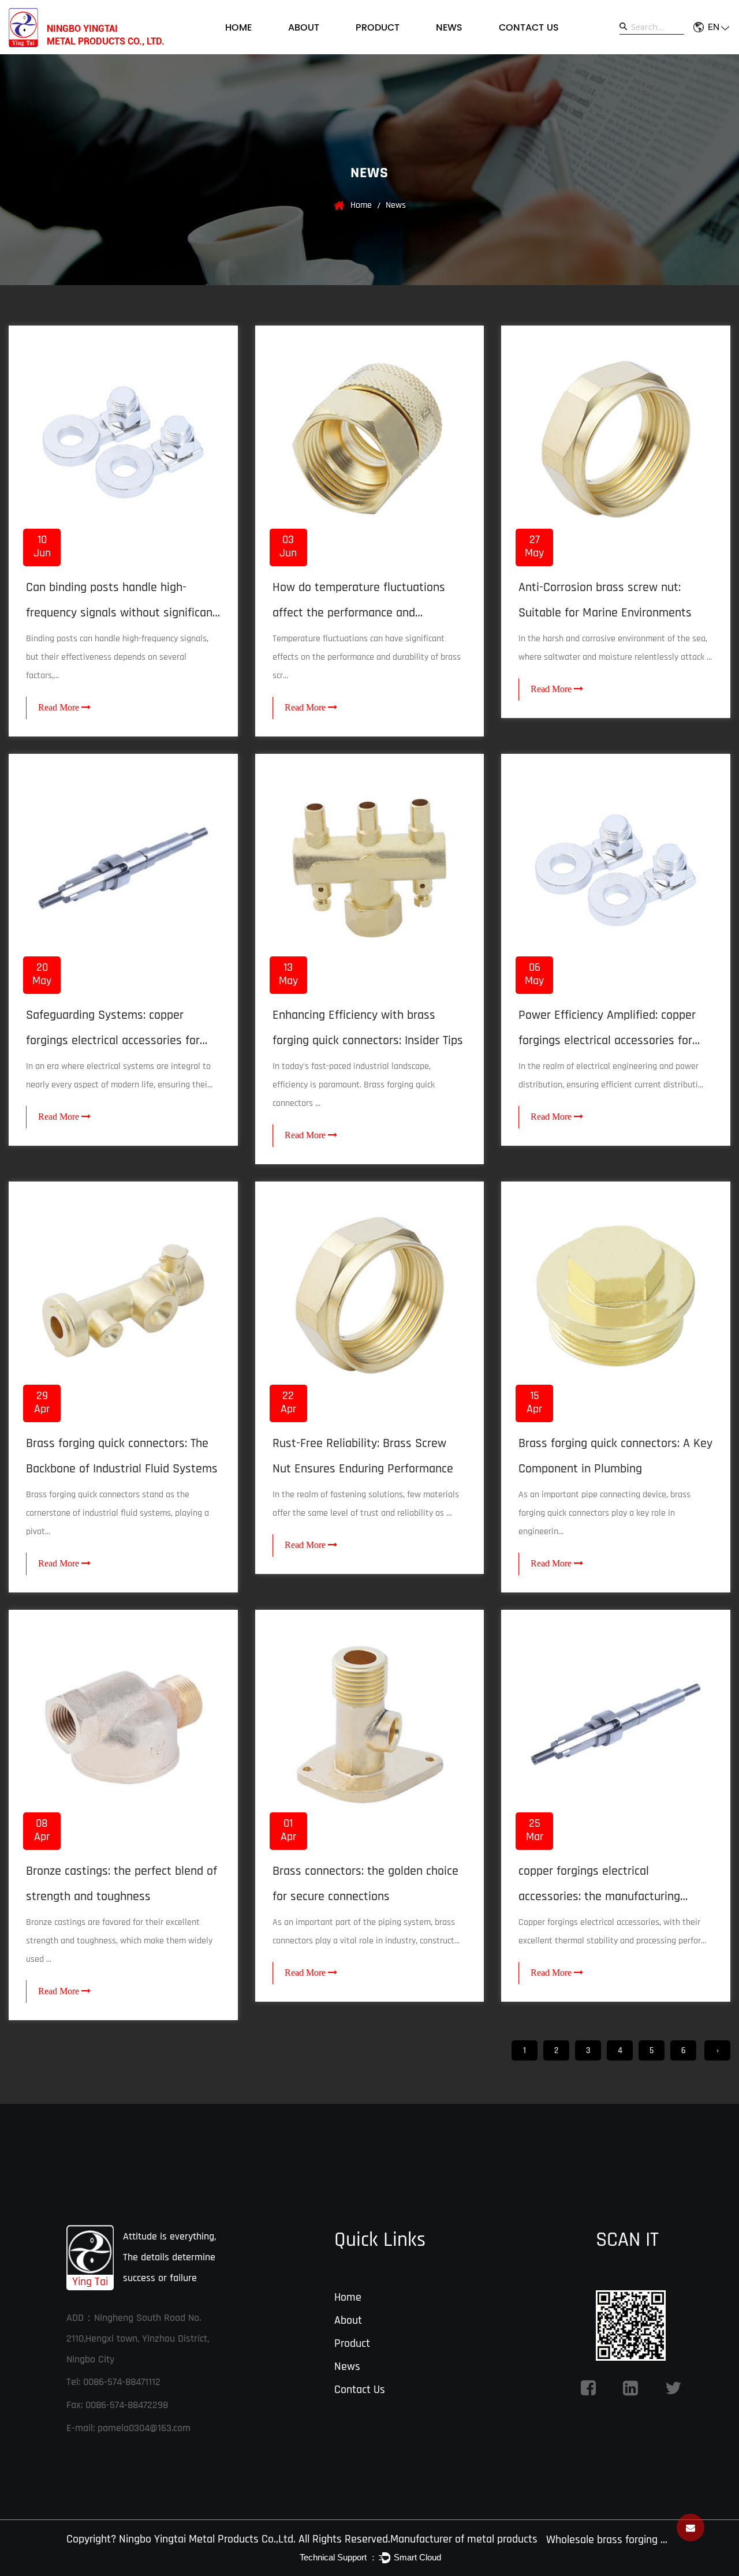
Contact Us (529, 28)
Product (378, 28)
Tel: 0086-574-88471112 (113, 2382)
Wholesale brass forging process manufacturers (607, 2540)
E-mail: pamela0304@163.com (128, 2428)
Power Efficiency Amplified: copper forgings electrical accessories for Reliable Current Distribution (607, 1041)
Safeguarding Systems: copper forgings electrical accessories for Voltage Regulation (113, 1041)
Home (238, 28)
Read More (60, 707)
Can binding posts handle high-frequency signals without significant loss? (122, 613)
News (449, 28)
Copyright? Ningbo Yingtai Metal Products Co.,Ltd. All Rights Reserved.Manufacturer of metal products (302, 2539)
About (304, 28)
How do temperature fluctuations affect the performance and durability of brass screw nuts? (359, 613)
